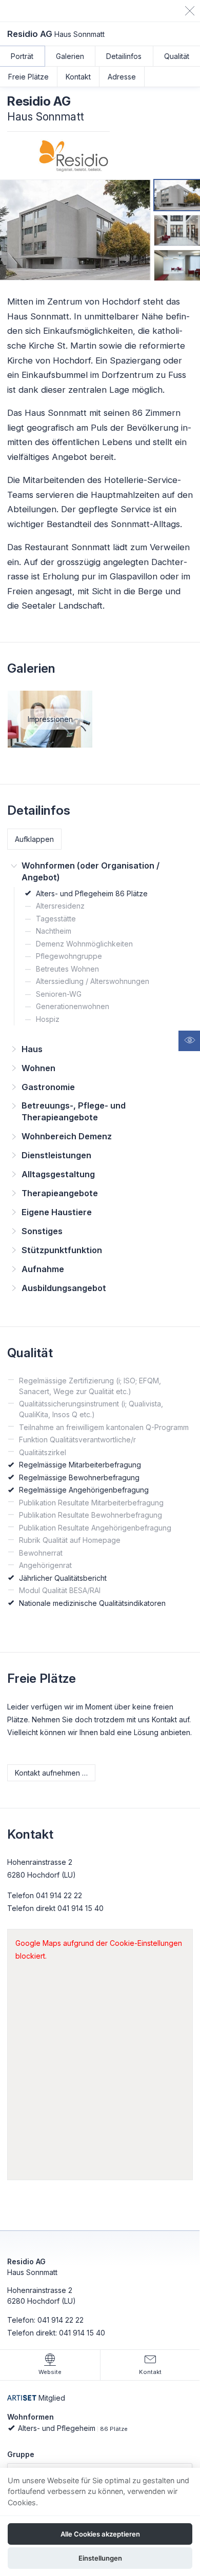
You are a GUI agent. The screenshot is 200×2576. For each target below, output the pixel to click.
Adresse (122, 77)
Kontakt (78, 77)
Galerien (70, 56)
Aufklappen (34, 839)
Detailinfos (124, 56)
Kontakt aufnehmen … (51, 1773)
